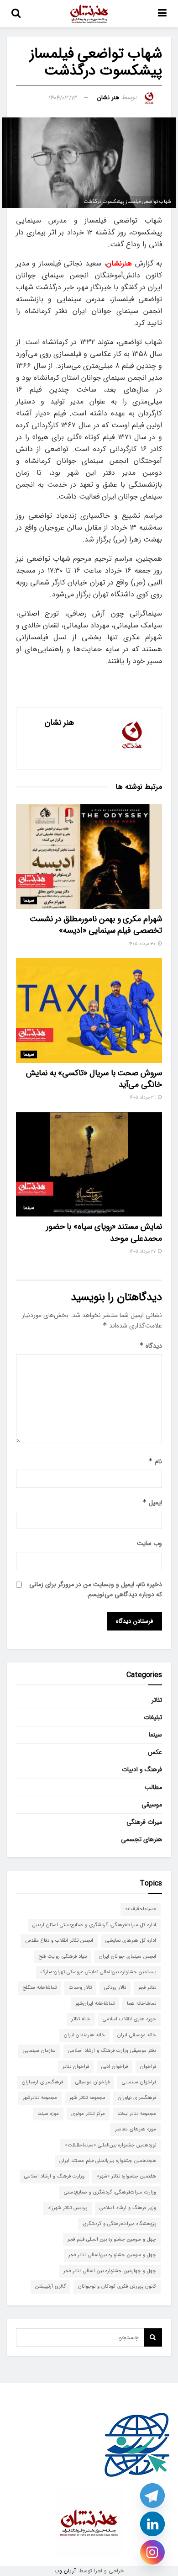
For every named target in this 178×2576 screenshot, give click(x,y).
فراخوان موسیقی (92, 2082)
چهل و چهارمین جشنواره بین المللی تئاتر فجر (110, 2271)
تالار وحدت (80, 1988)
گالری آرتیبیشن (50, 2287)
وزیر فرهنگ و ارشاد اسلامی (128, 2208)
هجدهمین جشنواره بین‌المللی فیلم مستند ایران (108, 2161)
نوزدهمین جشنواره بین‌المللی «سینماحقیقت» (110, 2145)
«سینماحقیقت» (141, 1909)
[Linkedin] (152, 2524)
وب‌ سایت (149, 1543)
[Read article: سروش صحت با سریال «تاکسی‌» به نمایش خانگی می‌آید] (89, 1011)
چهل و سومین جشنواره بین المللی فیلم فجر (112, 2239)
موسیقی (152, 1805)
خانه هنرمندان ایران (84, 2035)
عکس (155, 1752)
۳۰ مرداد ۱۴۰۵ (143, 944)
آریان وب (65, 2571)
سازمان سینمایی (39, 2051)
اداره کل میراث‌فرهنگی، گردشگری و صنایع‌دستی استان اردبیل (94, 1925)
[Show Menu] (162, 14)
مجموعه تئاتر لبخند (137, 2114)
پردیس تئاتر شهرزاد (68, 2208)
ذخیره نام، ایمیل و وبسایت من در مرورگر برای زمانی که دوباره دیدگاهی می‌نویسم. (96, 1589)
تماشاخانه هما (141, 2004)
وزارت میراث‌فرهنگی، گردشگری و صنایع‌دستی (110, 2192)
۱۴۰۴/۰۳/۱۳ (63, 98)
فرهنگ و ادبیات (142, 1769)
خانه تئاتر (81, 2019)
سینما (29, 900)
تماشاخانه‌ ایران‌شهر (95, 2004)
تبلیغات (153, 1717)
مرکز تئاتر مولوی (88, 2114)
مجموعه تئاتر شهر (87, 2098)
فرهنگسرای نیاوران (137, 2098)
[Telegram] (152, 2496)
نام (155, 1461)
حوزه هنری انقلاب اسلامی (129, 2019)
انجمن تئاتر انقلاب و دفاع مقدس (59, 1941)
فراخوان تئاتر (76, 2067)
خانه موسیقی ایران (137, 2035)
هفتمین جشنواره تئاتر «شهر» (126, 2176)
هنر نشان (108, 98)
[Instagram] (152, 2552)
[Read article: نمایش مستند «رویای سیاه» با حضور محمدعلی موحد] (89, 1165)
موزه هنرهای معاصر (136, 2129)
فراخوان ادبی (115, 2067)
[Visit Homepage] (89, 14)
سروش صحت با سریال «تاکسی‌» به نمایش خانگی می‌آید (94, 1079)
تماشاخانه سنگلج (39, 1988)
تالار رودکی (115, 1988)
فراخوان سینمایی (139, 2082)
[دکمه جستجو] (16, 14)
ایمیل (152, 1503)
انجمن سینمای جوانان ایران (128, 1957)
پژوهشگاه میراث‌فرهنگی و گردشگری (119, 2224)
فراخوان (148, 2067)
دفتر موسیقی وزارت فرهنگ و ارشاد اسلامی (112, 2051)
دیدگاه (151, 1346)
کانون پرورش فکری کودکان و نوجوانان (117, 2287)
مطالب (153, 1787)
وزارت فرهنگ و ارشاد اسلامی (54, 2176)
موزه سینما (48, 2114)
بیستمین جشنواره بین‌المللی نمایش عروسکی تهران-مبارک (98, 1972)
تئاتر (157, 1700)
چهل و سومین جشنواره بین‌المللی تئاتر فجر (112, 2255)
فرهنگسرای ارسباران (42, 2082)
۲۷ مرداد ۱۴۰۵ (143, 1251)
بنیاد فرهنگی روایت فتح (63, 1957)
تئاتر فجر (147, 1988)
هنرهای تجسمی (141, 1839)
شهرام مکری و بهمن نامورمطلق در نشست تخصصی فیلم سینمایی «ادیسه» (96, 925)
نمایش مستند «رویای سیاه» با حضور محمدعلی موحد (104, 1232)
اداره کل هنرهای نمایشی (131, 1941)
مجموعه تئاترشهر (40, 2098)
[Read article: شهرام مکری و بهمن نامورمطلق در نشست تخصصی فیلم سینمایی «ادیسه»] (89, 857)
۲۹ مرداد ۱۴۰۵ (143, 1097)
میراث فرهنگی (144, 1822)
